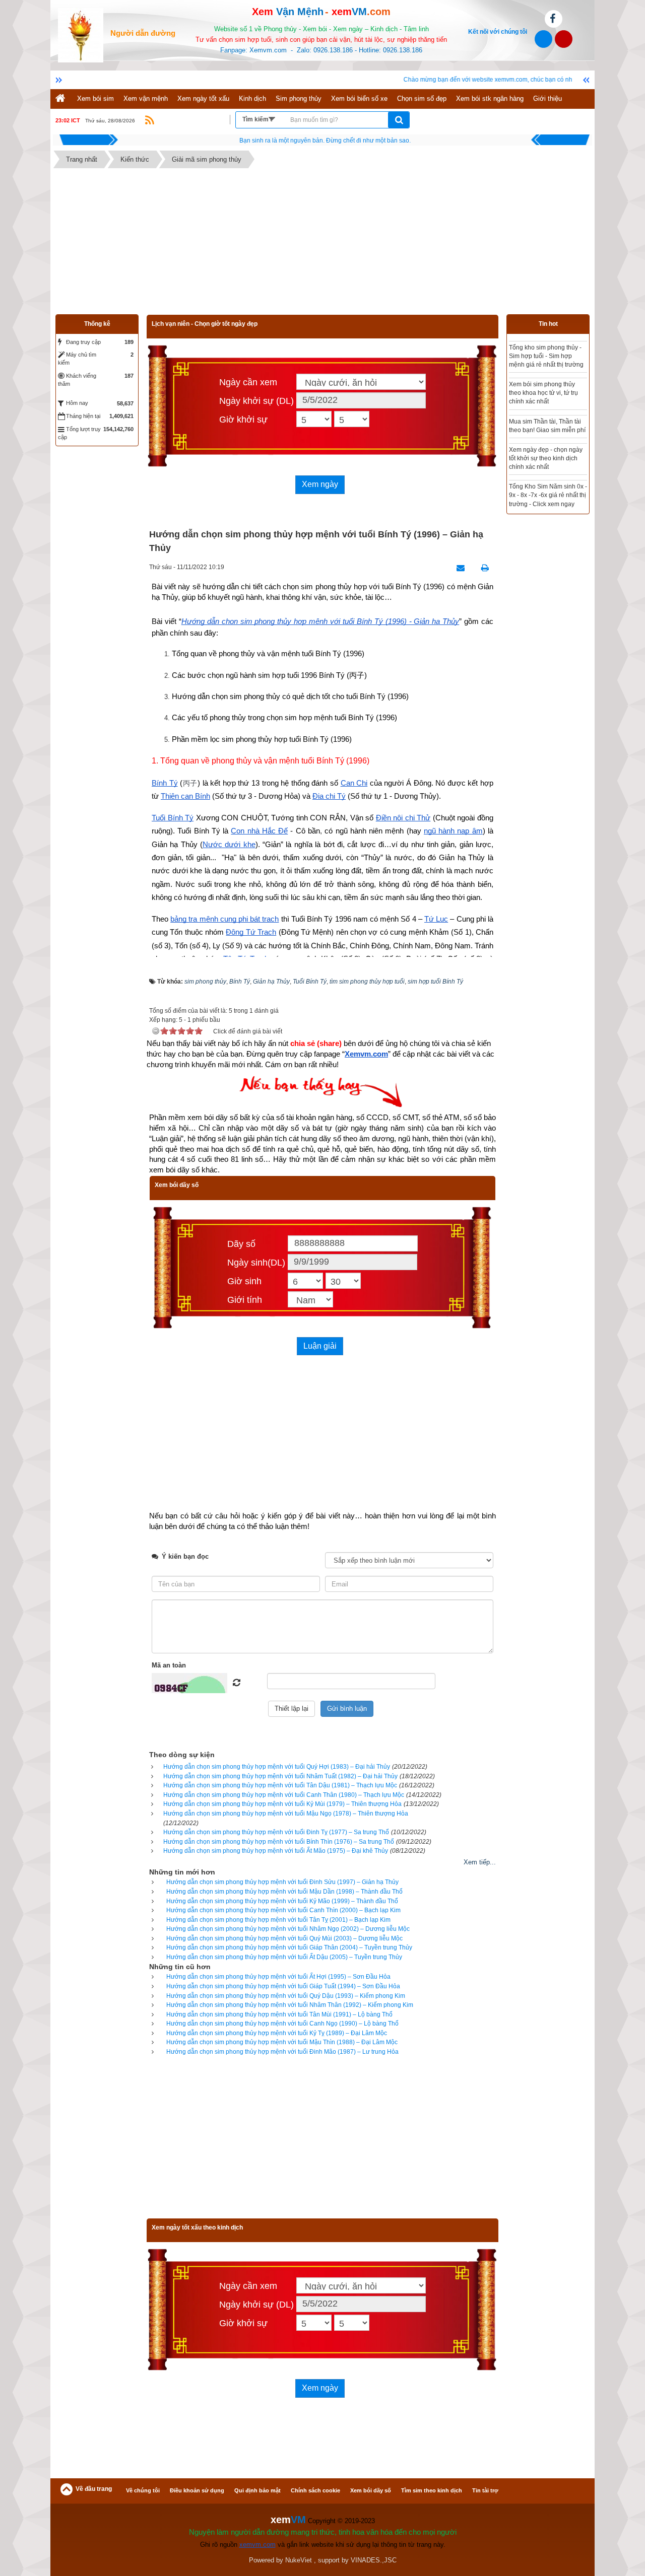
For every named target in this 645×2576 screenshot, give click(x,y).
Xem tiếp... (480, 1862)
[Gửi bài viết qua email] (458, 568)
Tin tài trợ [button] (485, 2490)
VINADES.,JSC (374, 2560)
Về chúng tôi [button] (143, 2490)
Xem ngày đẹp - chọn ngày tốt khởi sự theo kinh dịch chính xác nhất (546, 458)
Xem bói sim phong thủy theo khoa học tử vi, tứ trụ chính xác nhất (543, 393)
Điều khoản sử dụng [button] (197, 2490)
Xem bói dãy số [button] (371, 2490)
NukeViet (299, 2560)
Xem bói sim (95, 98)
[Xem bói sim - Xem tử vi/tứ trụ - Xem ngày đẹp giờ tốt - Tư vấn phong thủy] (81, 34)
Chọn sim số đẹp (422, 98)
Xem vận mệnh (146, 98)
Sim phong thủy (299, 98)
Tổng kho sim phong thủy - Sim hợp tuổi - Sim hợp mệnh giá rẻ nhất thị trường (546, 356)
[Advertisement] (322, 244)
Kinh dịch (252, 98)
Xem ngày (320, 484)
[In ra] (482, 568)
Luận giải (320, 1346)
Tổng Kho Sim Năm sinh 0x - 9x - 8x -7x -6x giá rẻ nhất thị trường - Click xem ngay (548, 495)
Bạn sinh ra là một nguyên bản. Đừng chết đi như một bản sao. (325, 141)
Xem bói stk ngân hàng (490, 98)
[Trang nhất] (61, 99)
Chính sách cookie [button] (315, 2490)
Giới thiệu (547, 98)
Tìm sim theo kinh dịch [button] (432, 2490)
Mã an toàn (169, 1665)
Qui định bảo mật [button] (257, 2490)
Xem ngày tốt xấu (203, 98)
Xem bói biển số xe (359, 98)
